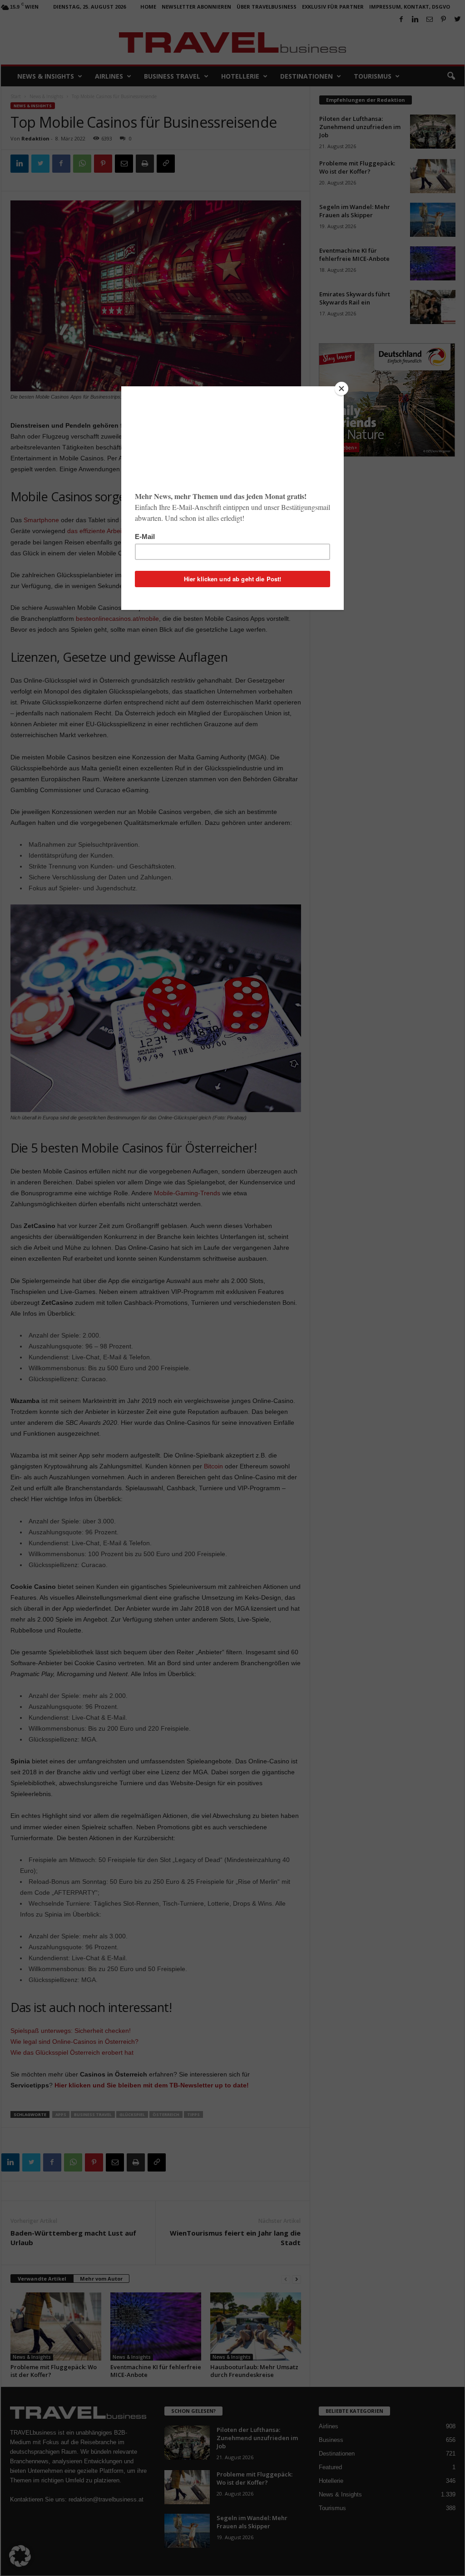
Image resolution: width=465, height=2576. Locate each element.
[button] (20, 2556)
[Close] (341, 389)
